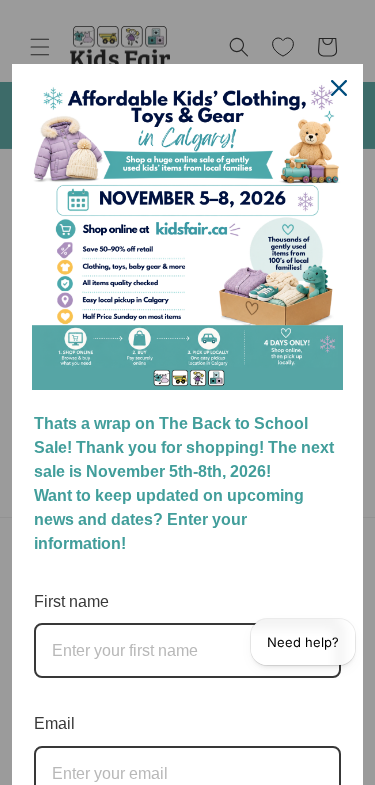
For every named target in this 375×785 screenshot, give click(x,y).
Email (54, 723)
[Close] (339, 88)
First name (71, 601)
